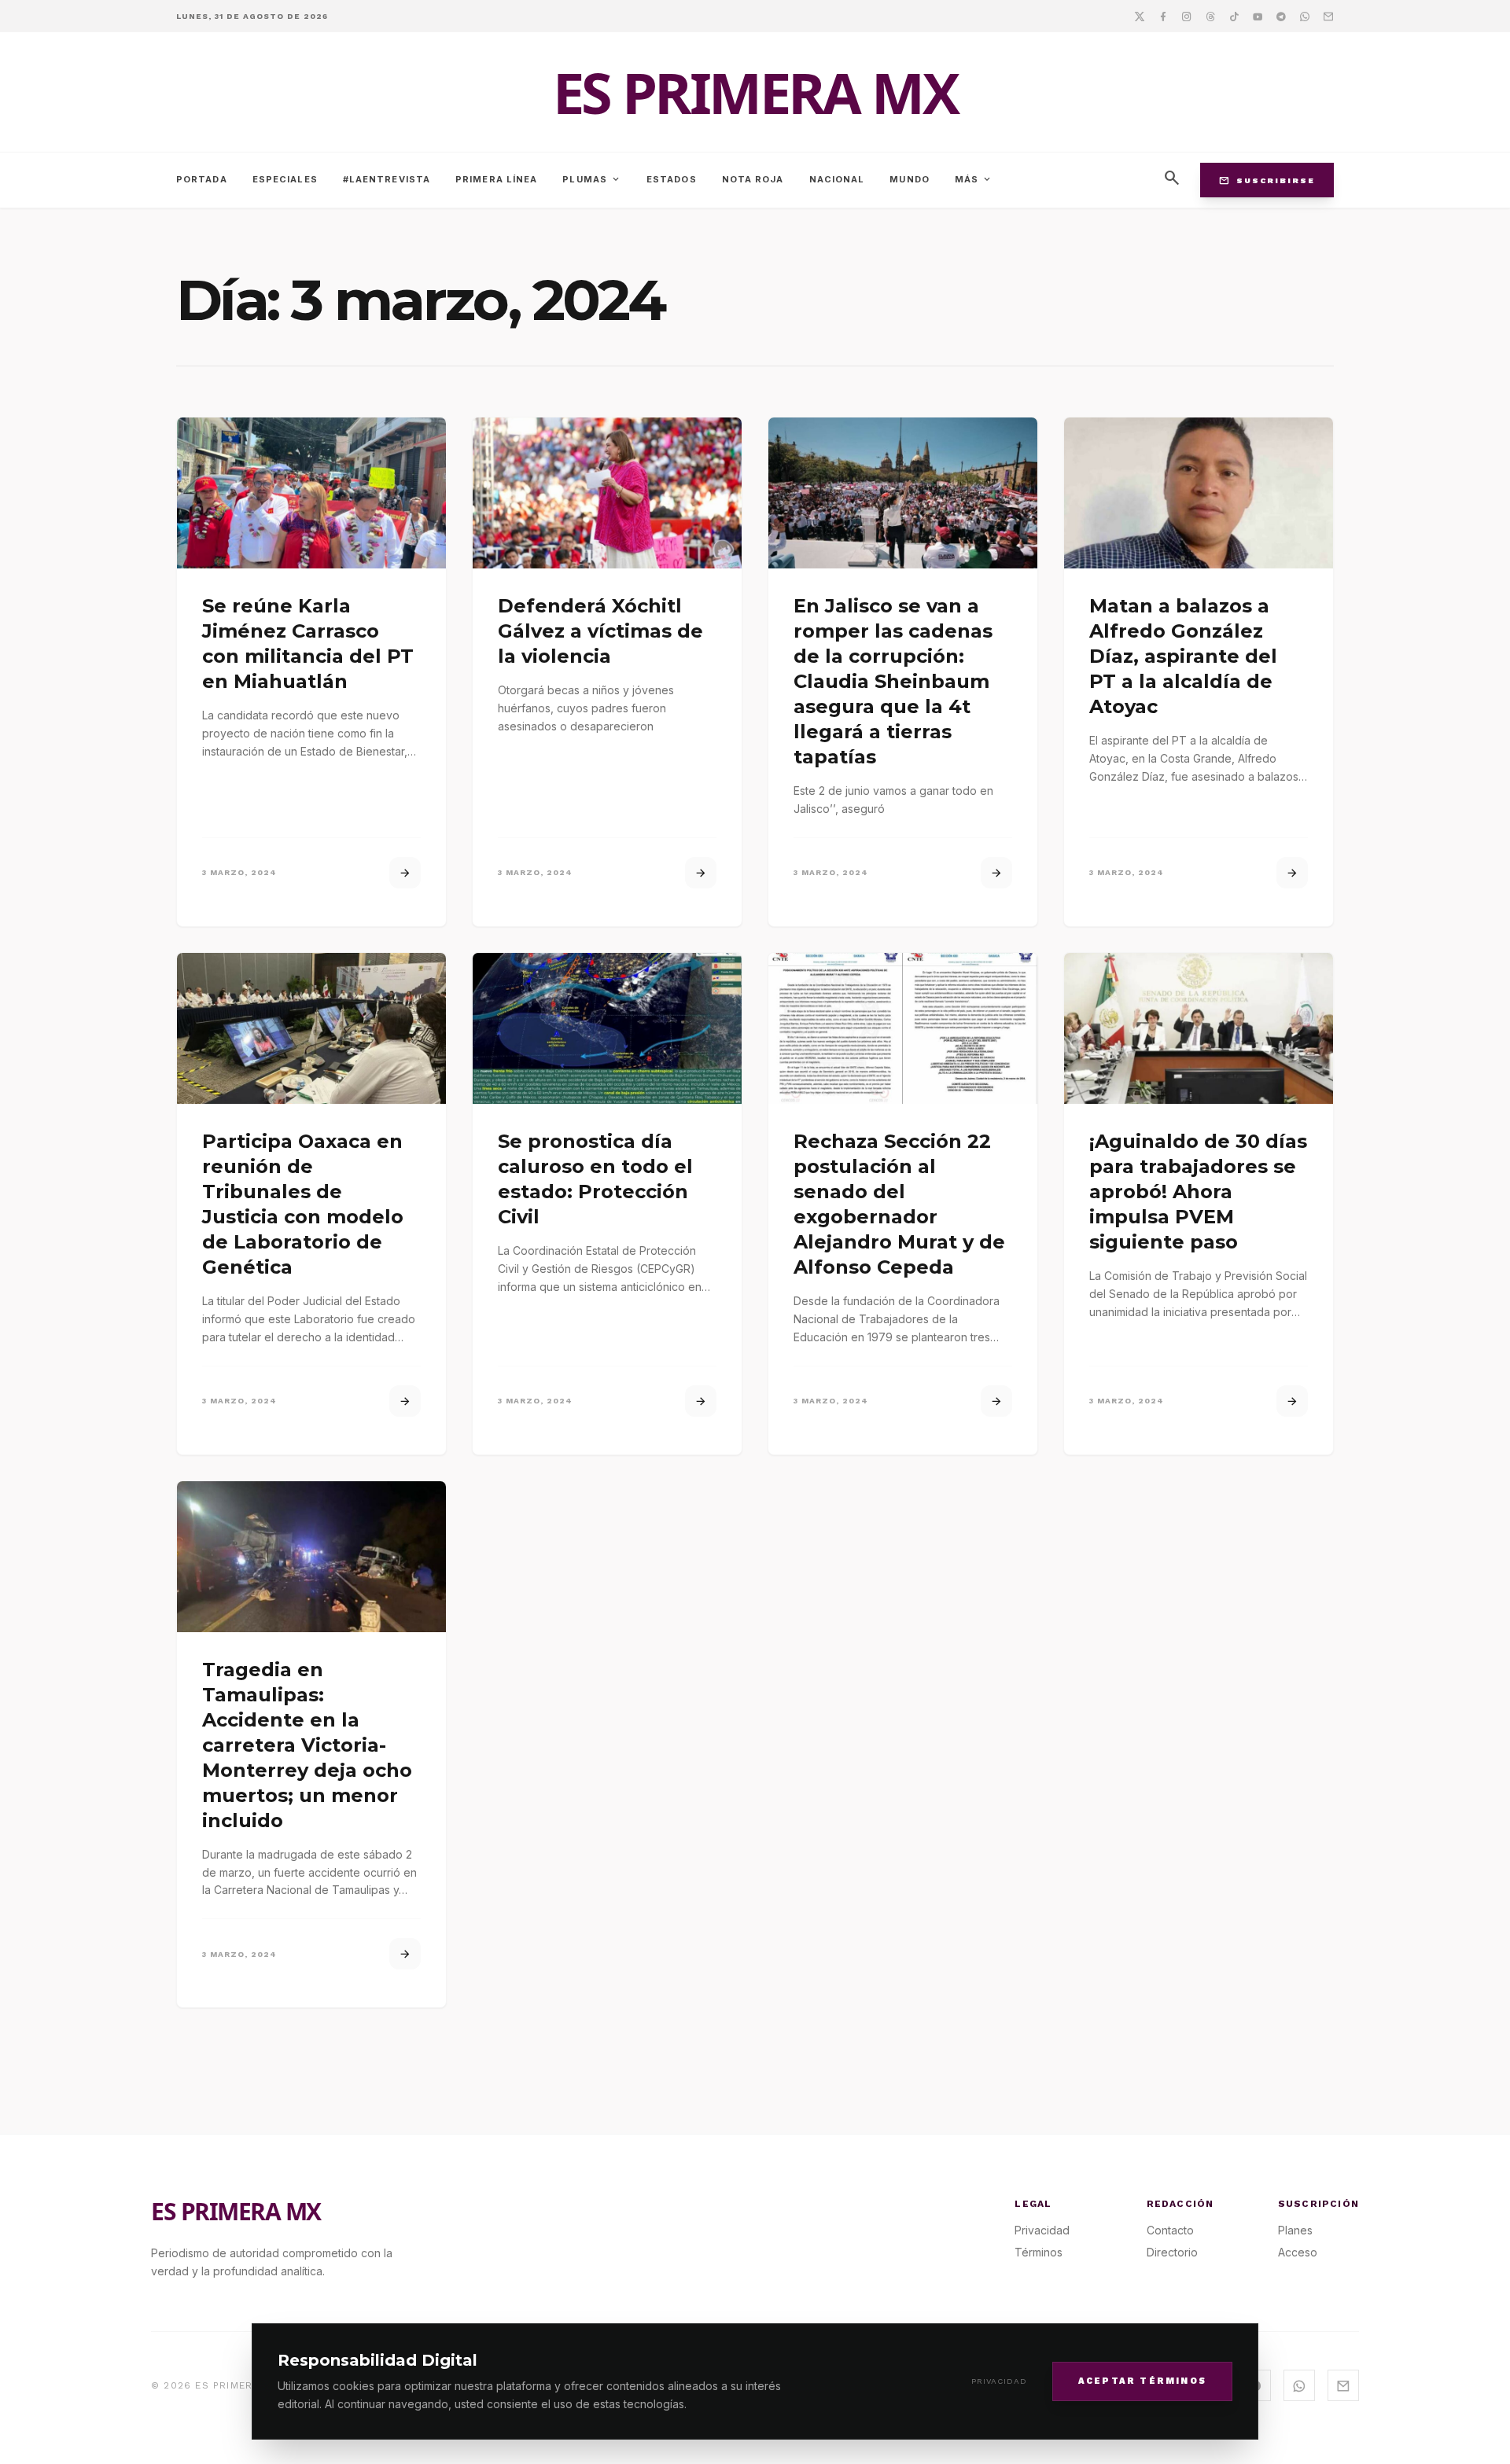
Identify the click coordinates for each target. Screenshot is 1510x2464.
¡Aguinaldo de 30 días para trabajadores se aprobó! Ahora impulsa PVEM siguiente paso (1198, 1192)
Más (974, 179)
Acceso (1298, 2252)
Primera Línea (496, 179)
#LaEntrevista (387, 179)
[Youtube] (1258, 16)
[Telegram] (1281, 16)
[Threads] (1210, 16)
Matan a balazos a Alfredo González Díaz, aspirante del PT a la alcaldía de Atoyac (1183, 656)
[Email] (1328, 16)
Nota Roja (753, 179)
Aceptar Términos (1142, 2380)
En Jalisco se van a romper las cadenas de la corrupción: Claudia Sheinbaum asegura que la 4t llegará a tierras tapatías (893, 681)
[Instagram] (1187, 16)
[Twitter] (1140, 16)
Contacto (1170, 2230)
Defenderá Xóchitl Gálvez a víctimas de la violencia (600, 631)
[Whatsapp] (1305, 16)
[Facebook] (1163, 16)
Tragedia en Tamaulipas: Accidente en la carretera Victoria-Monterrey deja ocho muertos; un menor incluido (307, 1745)
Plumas (592, 179)
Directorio (1172, 2252)
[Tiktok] (1234, 16)
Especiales (285, 179)
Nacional (837, 179)
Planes (1295, 2230)
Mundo (910, 179)
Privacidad (999, 2381)
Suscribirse (1267, 180)
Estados (672, 179)
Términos (1039, 2252)
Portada (202, 179)
